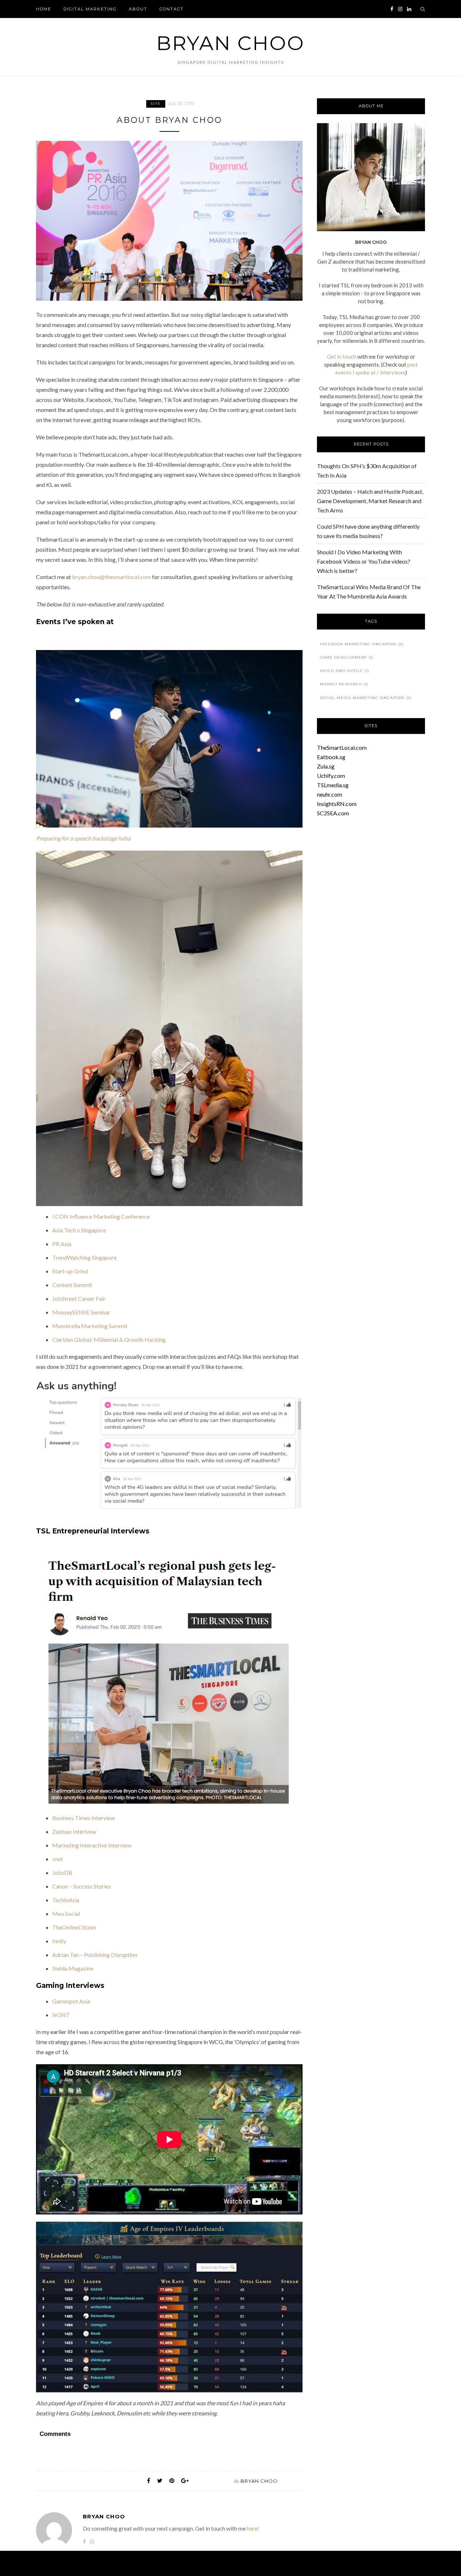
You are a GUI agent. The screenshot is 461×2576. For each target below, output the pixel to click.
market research (344, 684)
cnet (58, 1859)
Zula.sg (326, 766)
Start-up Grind (70, 1271)
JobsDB (62, 1872)
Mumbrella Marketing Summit (90, 1326)
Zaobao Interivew (74, 1831)
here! (253, 2528)
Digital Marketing (90, 9)
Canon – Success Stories (82, 1886)
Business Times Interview (84, 1818)
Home (44, 9)
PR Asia (62, 1244)
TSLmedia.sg (333, 785)
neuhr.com (330, 794)
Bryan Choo (230, 43)
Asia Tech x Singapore (79, 1230)
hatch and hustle (344, 671)
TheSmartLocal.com (342, 747)
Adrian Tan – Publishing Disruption (95, 1955)
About (138, 9)
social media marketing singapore (366, 698)
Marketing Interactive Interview (92, 1845)
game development (346, 657)
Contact (172, 9)
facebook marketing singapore (362, 644)
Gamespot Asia (71, 2001)
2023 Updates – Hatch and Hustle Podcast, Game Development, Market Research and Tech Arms (370, 501)
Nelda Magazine (73, 1968)
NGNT (61, 2015)
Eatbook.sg (331, 757)
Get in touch (342, 357)
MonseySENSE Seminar (81, 1312)
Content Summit (72, 1285)
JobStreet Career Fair (79, 1298)
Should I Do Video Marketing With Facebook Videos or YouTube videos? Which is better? (364, 561)
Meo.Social (66, 1914)
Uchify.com (331, 776)
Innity (59, 1941)
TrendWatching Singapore (84, 1257)
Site (156, 104)
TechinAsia (66, 1900)
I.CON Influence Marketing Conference (102, 1216)
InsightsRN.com (337, 804)
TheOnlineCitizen (74, 1927)
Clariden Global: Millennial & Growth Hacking (109, 1339)
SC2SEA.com (333, 813)
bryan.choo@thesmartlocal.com (111, 577)
